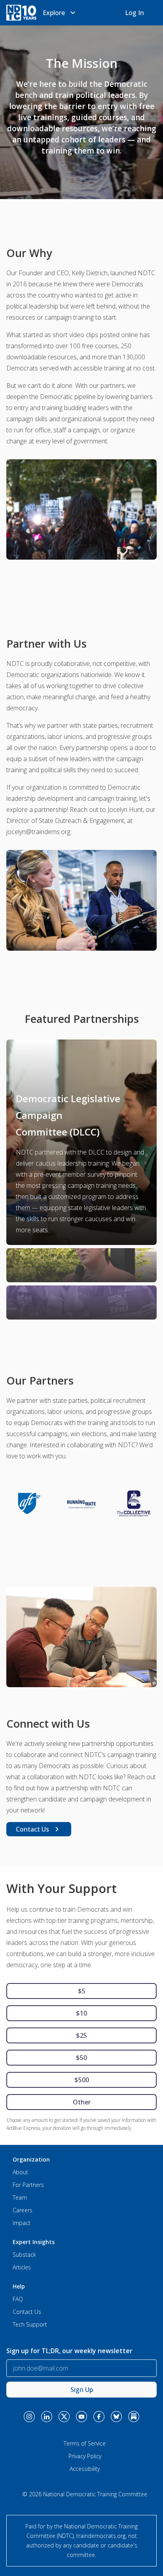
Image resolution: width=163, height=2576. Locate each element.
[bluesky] (116, 2417)
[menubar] (60, 13)
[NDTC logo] (21, 13)
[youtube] (81, 2417)
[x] (64, 2417)
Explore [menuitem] (54, 13)
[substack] (134, 2417)
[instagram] (29, 2417)
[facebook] (99, 2417)
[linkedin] (47, 2417)
